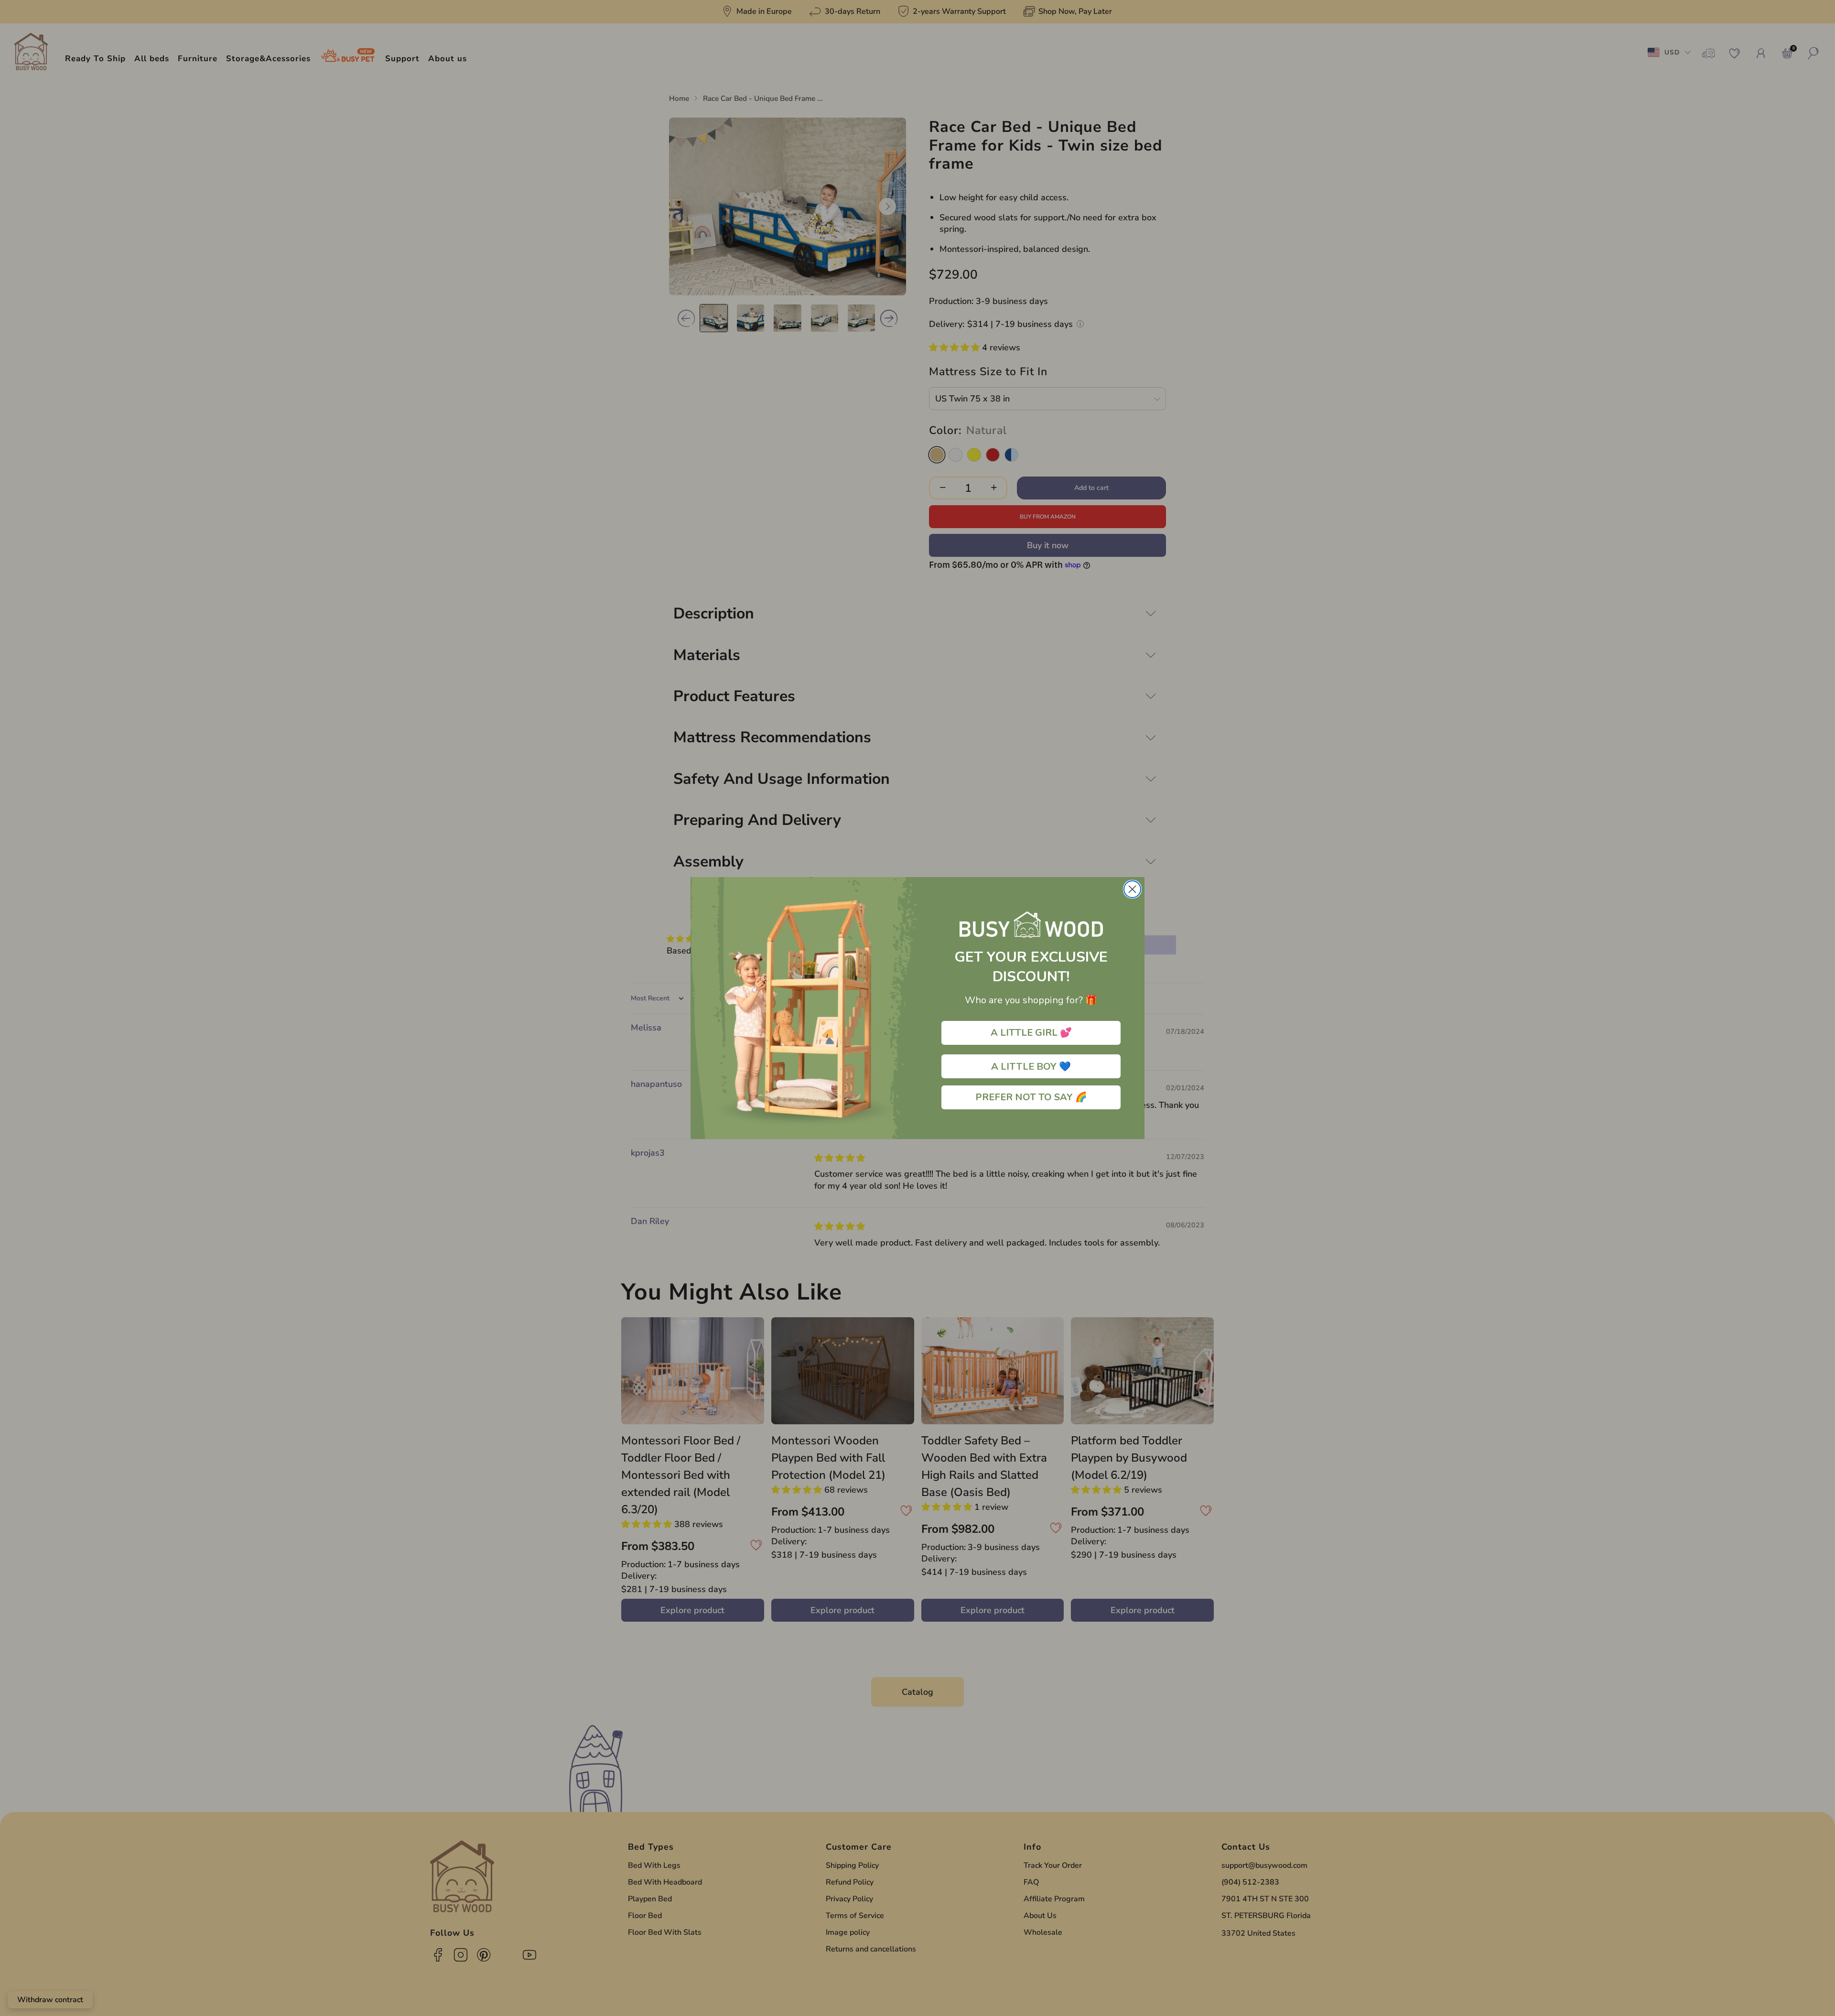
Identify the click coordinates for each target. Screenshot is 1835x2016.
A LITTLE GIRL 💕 (1031, 1033)
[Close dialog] (1132, 889)
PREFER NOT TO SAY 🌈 (1031, 1097)
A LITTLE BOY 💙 (1031, 1066)
